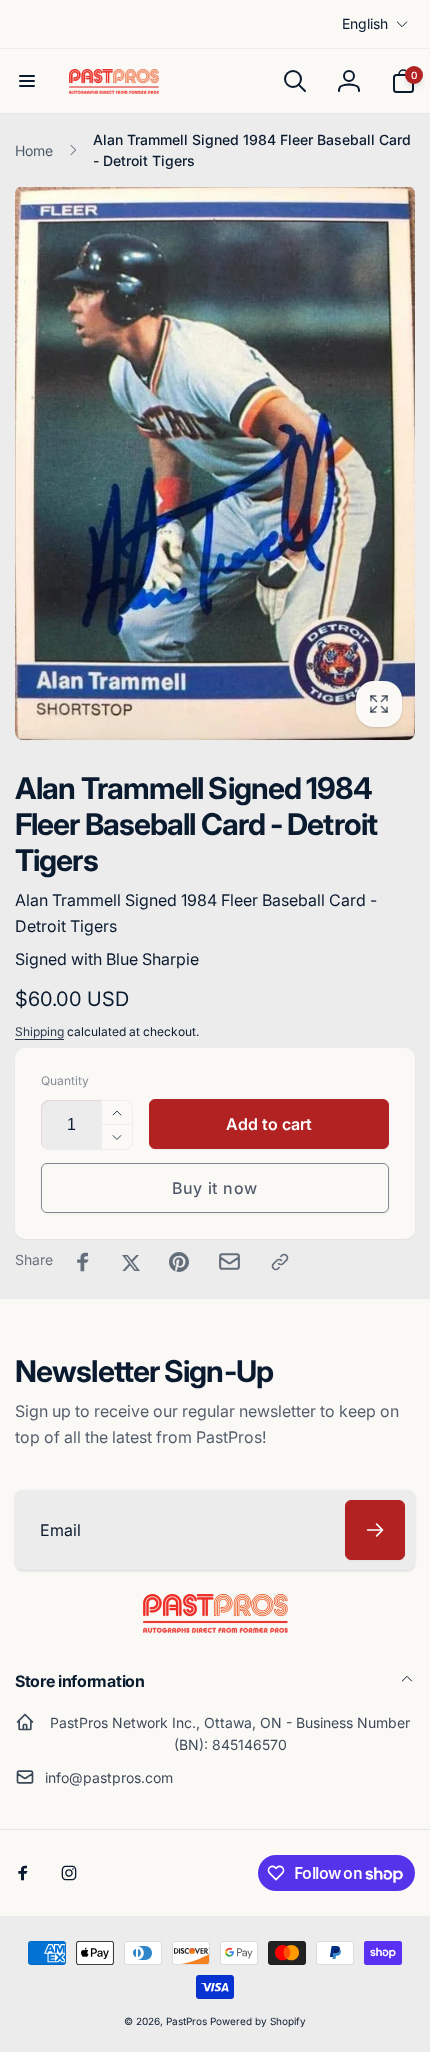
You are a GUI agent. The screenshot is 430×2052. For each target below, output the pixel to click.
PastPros (186, 2021)
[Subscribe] (375, 1530)
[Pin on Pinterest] (179, 1262)
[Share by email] (229, 1261)
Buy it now (215, 1188)
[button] (27, 81)
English (365, 23)
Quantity (65, 1080)
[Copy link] (280, 1262)
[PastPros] (215, 1627)
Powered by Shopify (258, 2021)
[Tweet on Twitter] (131, 1262)
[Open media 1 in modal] (215, 463)
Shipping (39, 1031)
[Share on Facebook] (83, 1262)
